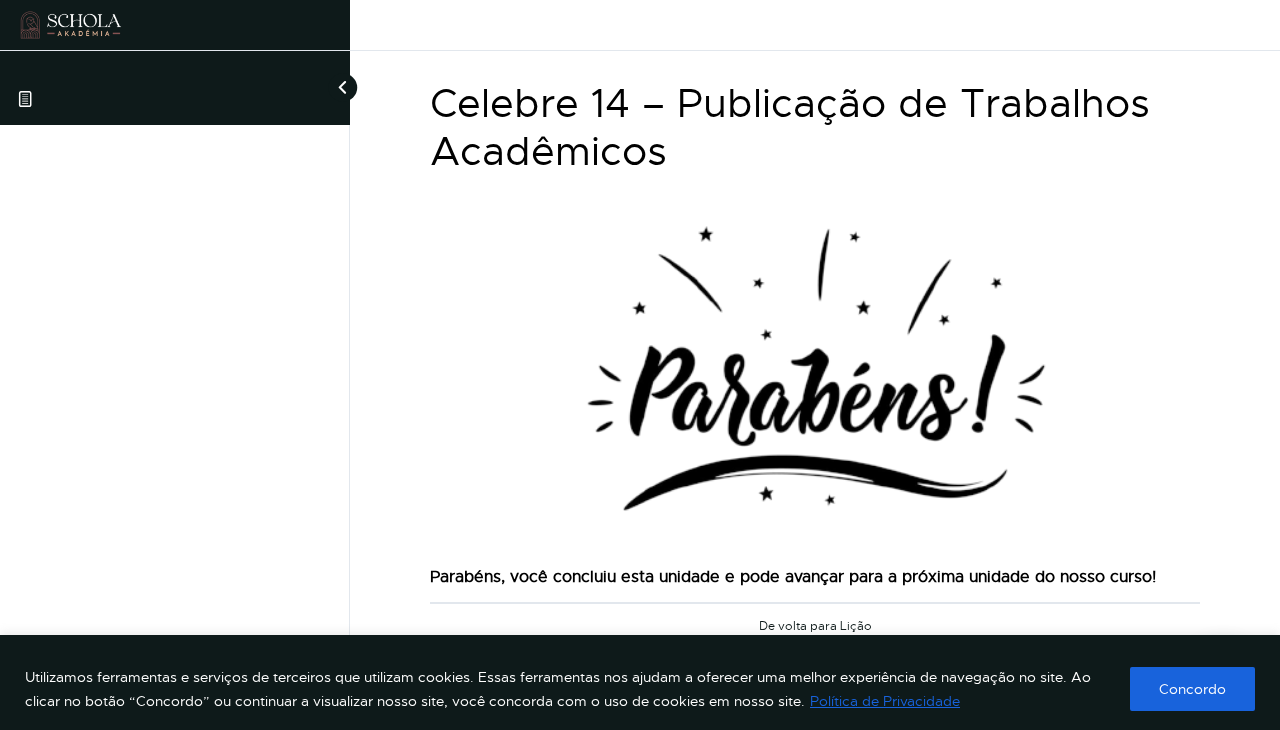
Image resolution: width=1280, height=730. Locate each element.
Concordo (1192, 689)
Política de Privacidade (885, 701)
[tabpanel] (815, 391)
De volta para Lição (815, 627)
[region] (640, 682)
